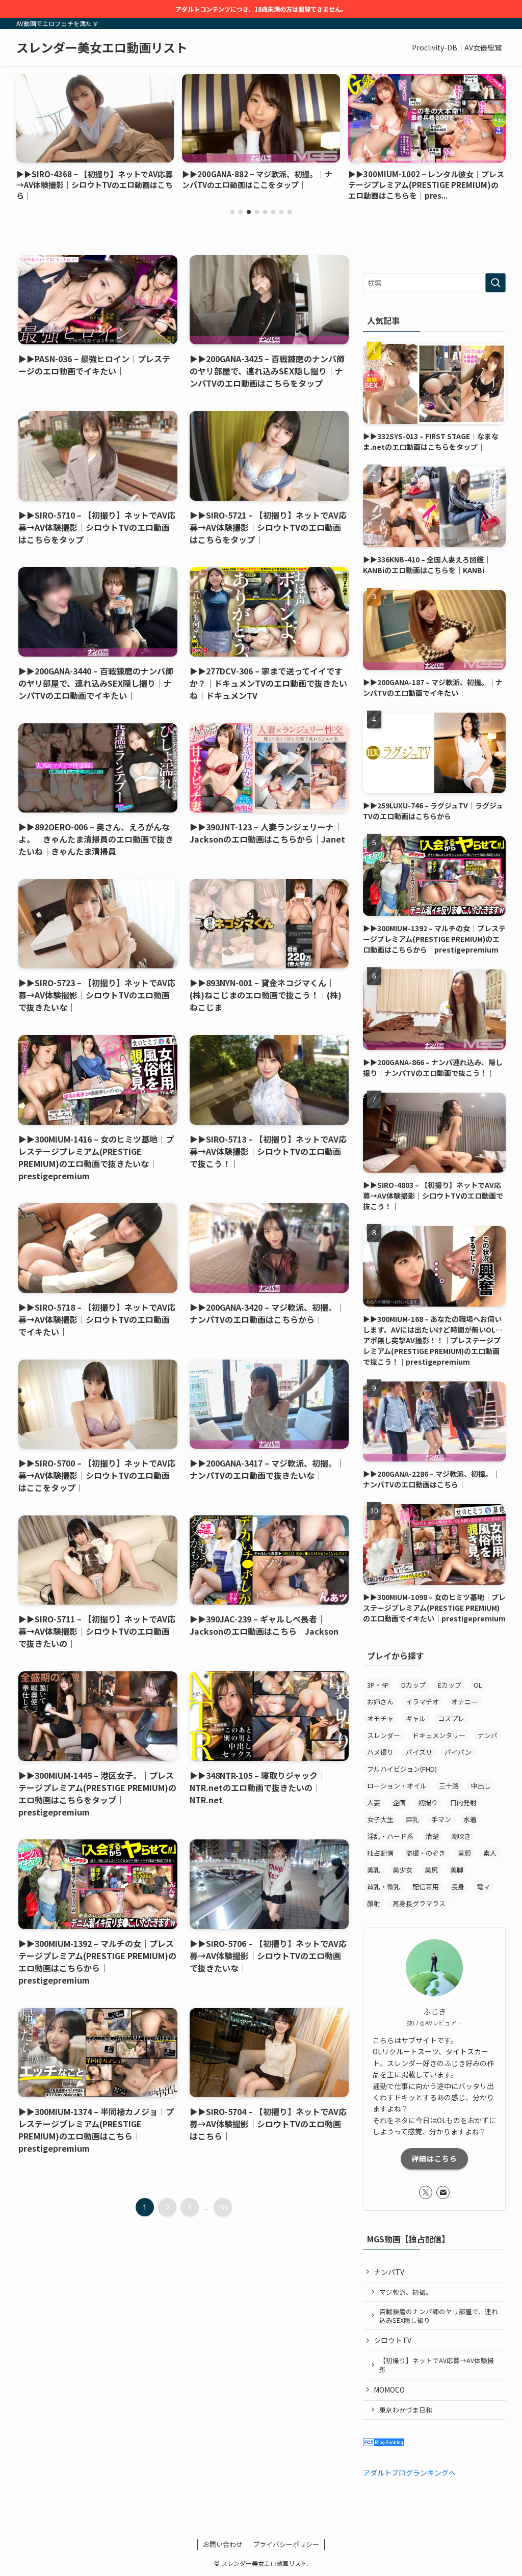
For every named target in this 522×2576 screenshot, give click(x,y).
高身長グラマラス (419, 1903)
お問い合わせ (223, 2544)
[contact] (443, 2192)
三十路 (449, 1786)
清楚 (432, 1836)
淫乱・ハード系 (390, 1836)
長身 (458, 1887)
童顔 (464, 1853)
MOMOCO (389, 2390)
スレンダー (384, 1735)
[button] (232, 212)
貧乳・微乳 (384, 1887)
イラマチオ (422, 1702)
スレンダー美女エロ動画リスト (102, 47)
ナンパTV (389, 2272)
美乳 (374, 1870)
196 (223, 2207)
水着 (470, 1819)
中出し (481, 1786)
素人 (490, 1853)
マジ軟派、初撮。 (406, 2292)
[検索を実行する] (495, 283)
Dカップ (413, 1685)
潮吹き (461, 1836)
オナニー (464, 1702)
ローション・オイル (397, 1786)
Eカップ (450, 1685)
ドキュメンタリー (439, 1735)
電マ (483, 1887)
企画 (399, 1802)
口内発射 (463, 1802)
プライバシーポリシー (286, 2544)
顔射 (374, 1903)
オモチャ (380, 1718)
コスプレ (451, 1718)
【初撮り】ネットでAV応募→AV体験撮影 (437, 2365)
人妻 (374, 1802)
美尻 (431, 1870)
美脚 (457, 1870)
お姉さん (380, 1702)
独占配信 (380, 1853)
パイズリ (419, 1752)
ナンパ (488, 1735)
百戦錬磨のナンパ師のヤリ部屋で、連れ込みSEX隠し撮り (439, 2316)
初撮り (428, 1802)
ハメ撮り (380, 1752)
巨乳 (412, 1819)
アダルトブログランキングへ (409, 2473)
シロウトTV (393, 2340)
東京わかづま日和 (406, 2410)
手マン (441, 1819)
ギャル (416, 1718)
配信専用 (426, 1887)
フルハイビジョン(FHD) (402, 1769)
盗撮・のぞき (426, 1853)
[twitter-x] (426, 2192)
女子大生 (380, 1819)
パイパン (458, 1752)
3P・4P (378, 1685)
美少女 (402, 1870)
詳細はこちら (434, 2158)
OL (478, 1685)
